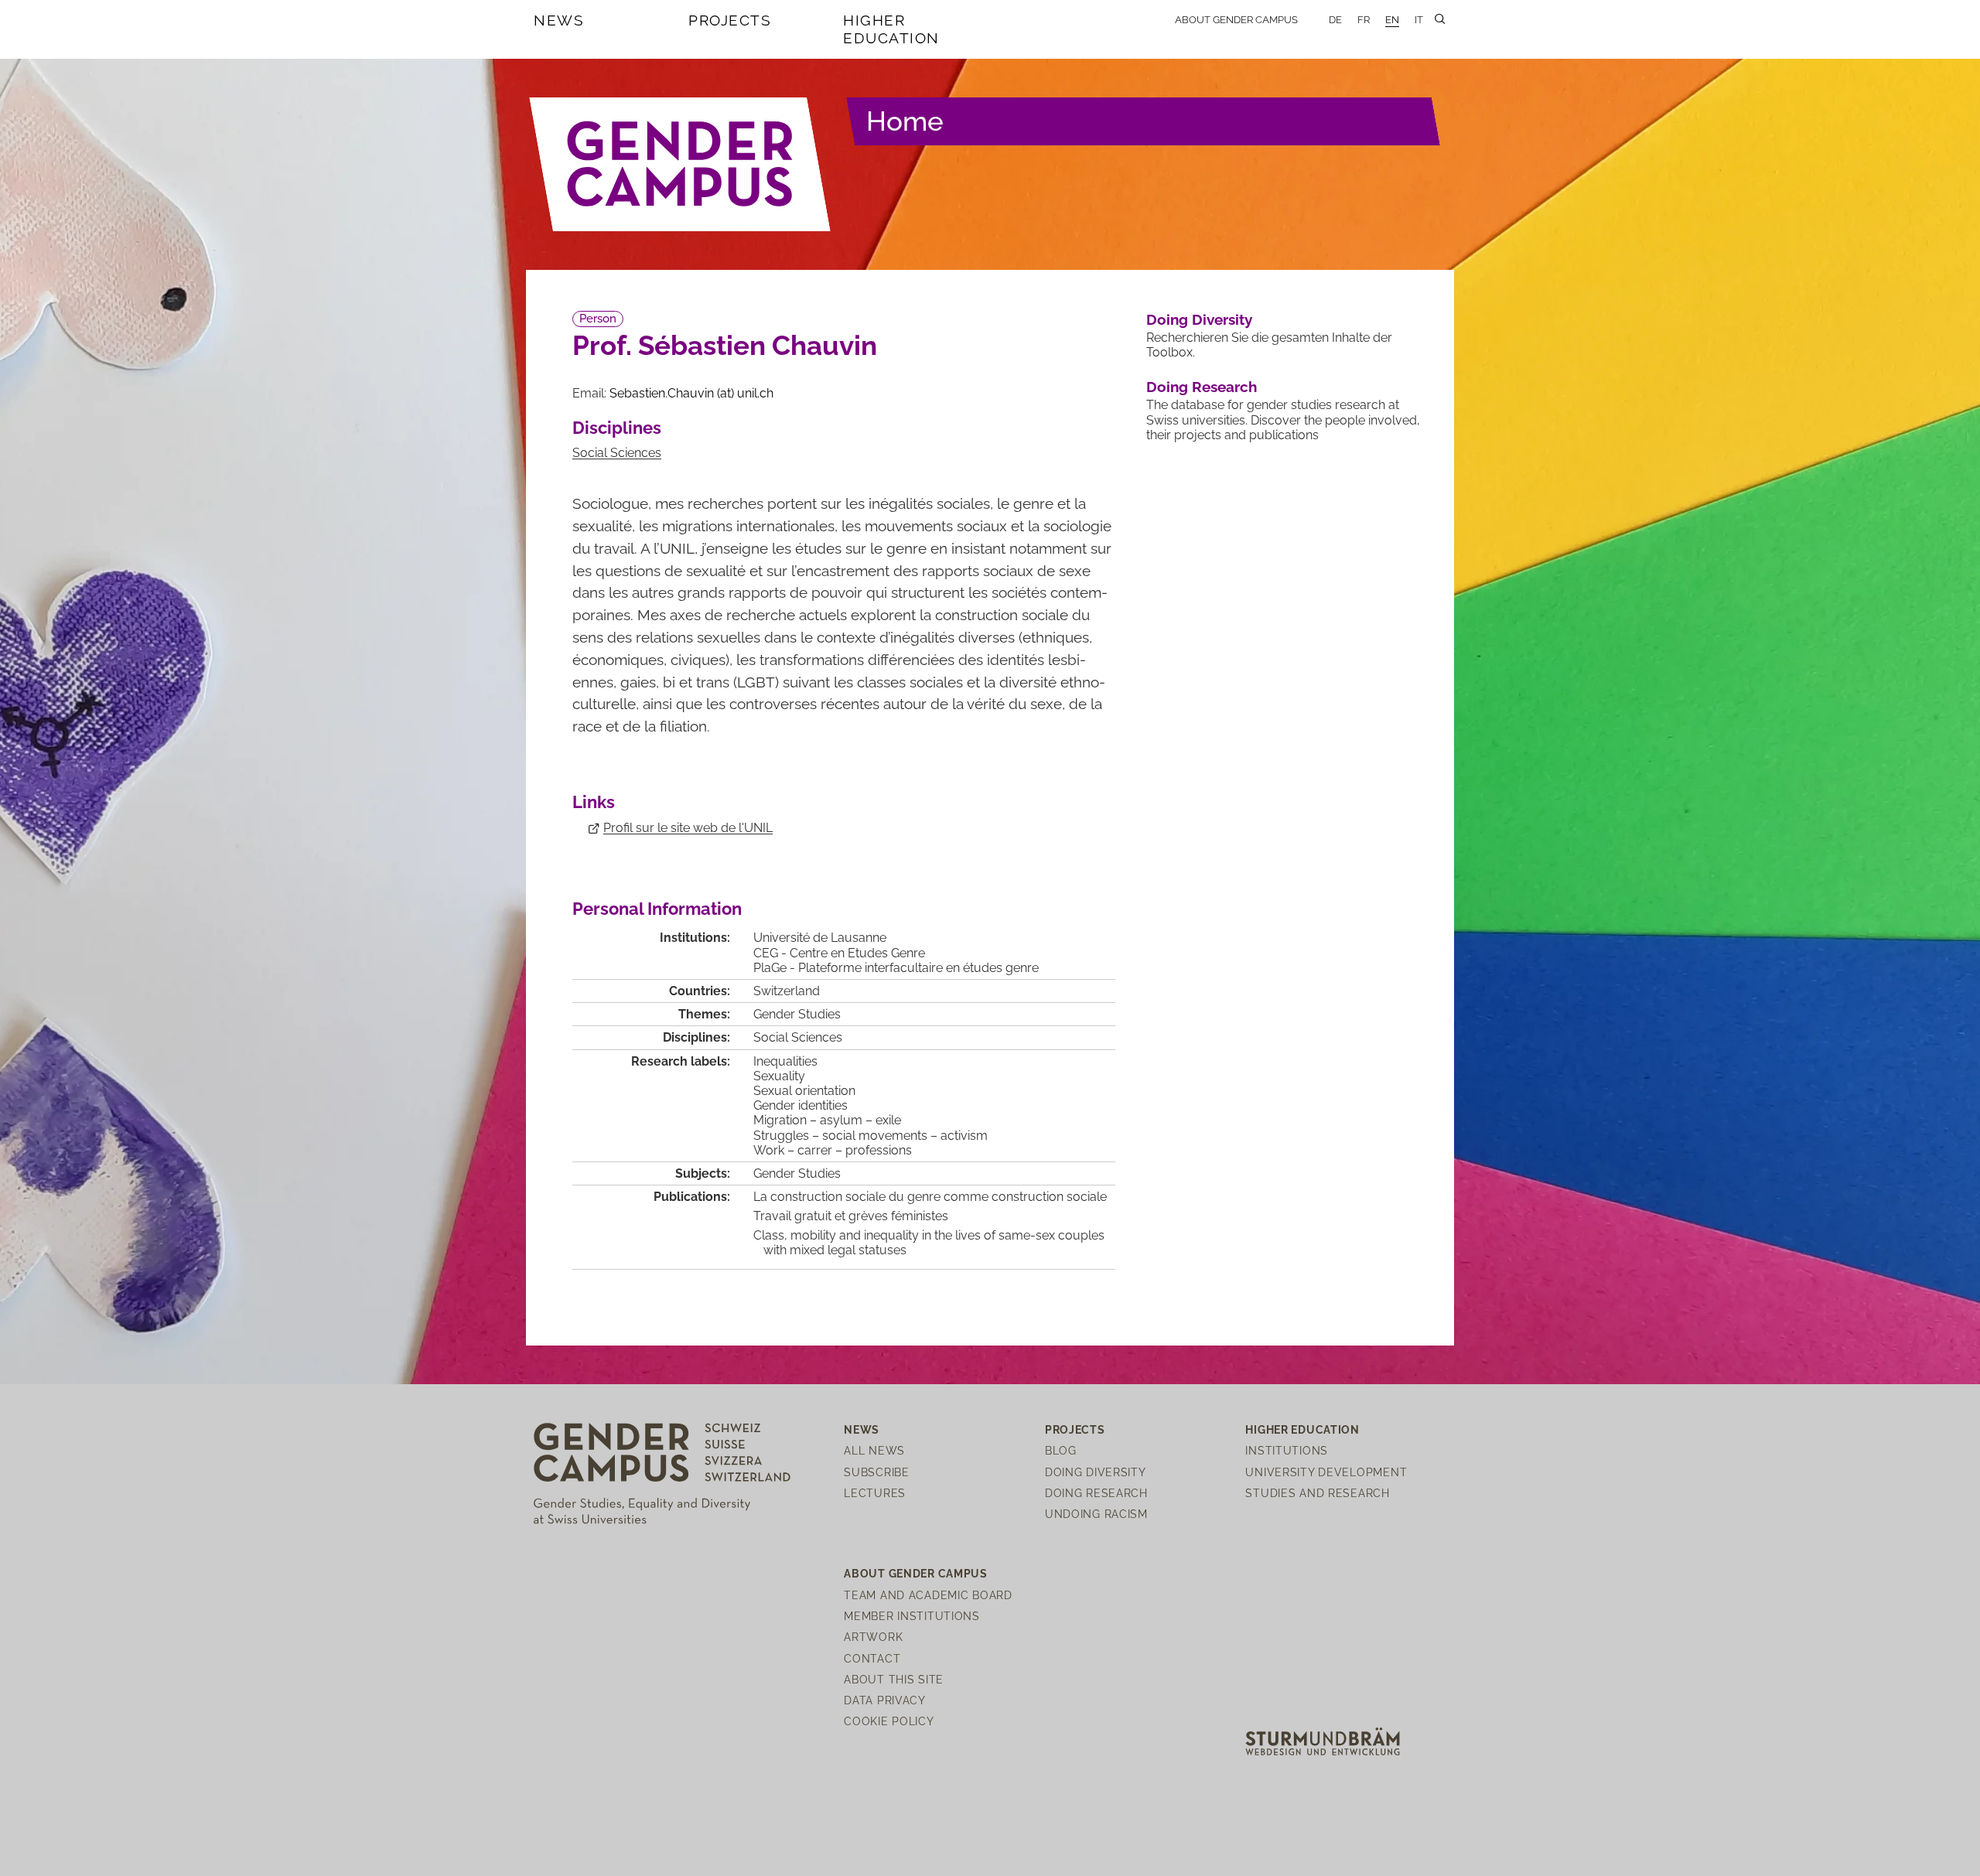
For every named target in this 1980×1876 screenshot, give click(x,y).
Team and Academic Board (928, 1595)
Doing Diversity (1199, 319)
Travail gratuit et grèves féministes (851, 1216)
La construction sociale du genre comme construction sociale (930, 1197)
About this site (894, 1679)
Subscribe (876, 1472)
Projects (730, 20)
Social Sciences (617, 453)
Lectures (875, 1493)
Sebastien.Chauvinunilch (691, 393)
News (559, 20)
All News (874, 1450)
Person (598, 319)
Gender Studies (797, 1014)
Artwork (873, 1637)
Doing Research (1202, 387)
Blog (1061, 1450)
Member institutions (912, 1616)
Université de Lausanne (820, 938)
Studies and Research (1317, 1493)
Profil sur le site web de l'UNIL (688, 828)
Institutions (1287, 1450)
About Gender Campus (1236, 20)
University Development (1326, 1472)
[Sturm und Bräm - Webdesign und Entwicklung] (1323, 1740)
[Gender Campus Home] (681, 164)
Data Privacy (885, 1700)
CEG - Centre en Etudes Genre (839, 953)
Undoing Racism (1096, 1514)
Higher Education (891, 29)
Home (905, 121)
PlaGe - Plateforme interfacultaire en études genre (896, 968)
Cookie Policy (889, 1721)
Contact (872, 1658)
